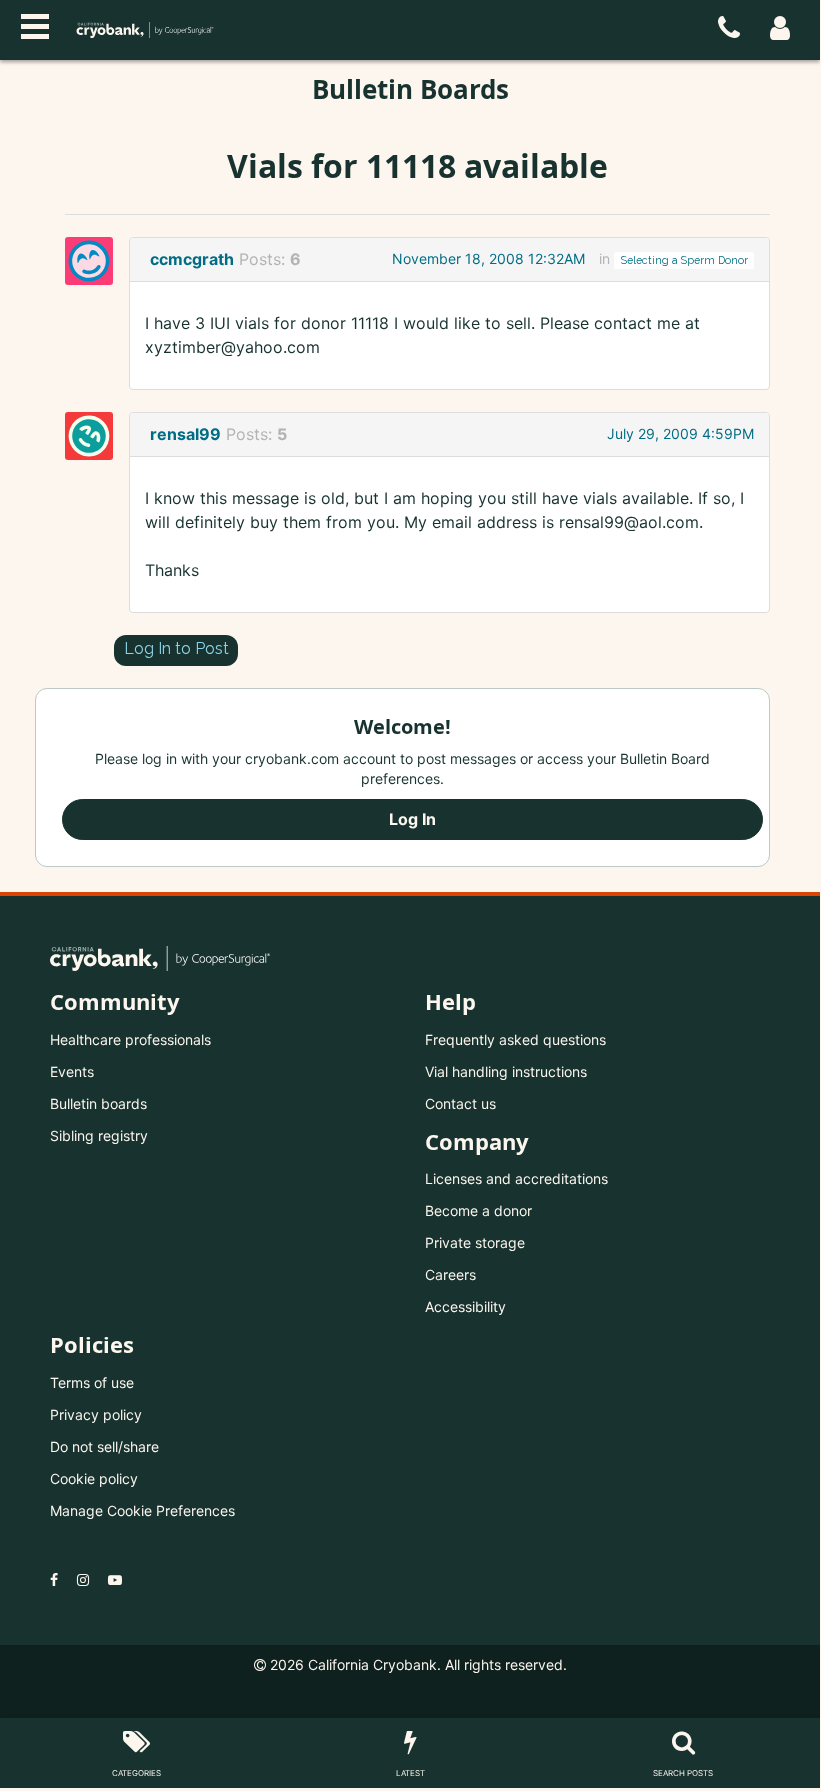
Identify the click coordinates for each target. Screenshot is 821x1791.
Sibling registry (99, 1135)
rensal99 (185, 434)
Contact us (460, 1103)
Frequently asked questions (515, 1039)
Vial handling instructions (506, 1071)
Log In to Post (176, 648)
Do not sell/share (104, 1446)
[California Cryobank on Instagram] (83, 1579)
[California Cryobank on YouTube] (115, 1579)
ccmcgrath (192, 259)
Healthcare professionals (130, 1039)
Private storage (475, 1242)
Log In (412, 819)
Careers (450, 1274)
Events (72, 1071)
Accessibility (465, 1306)
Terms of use (92, 1382)
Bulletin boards (98, 1103)
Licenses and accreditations (516, 1178)
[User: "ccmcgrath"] (95, 261)
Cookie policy (94, 1478)
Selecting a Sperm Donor (684, 260)
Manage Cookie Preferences (142, 1510)
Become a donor (478, 1210)
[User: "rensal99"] (95, 436)
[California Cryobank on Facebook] (54, 1579)
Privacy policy (96, 1414)
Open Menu (35, 24)
